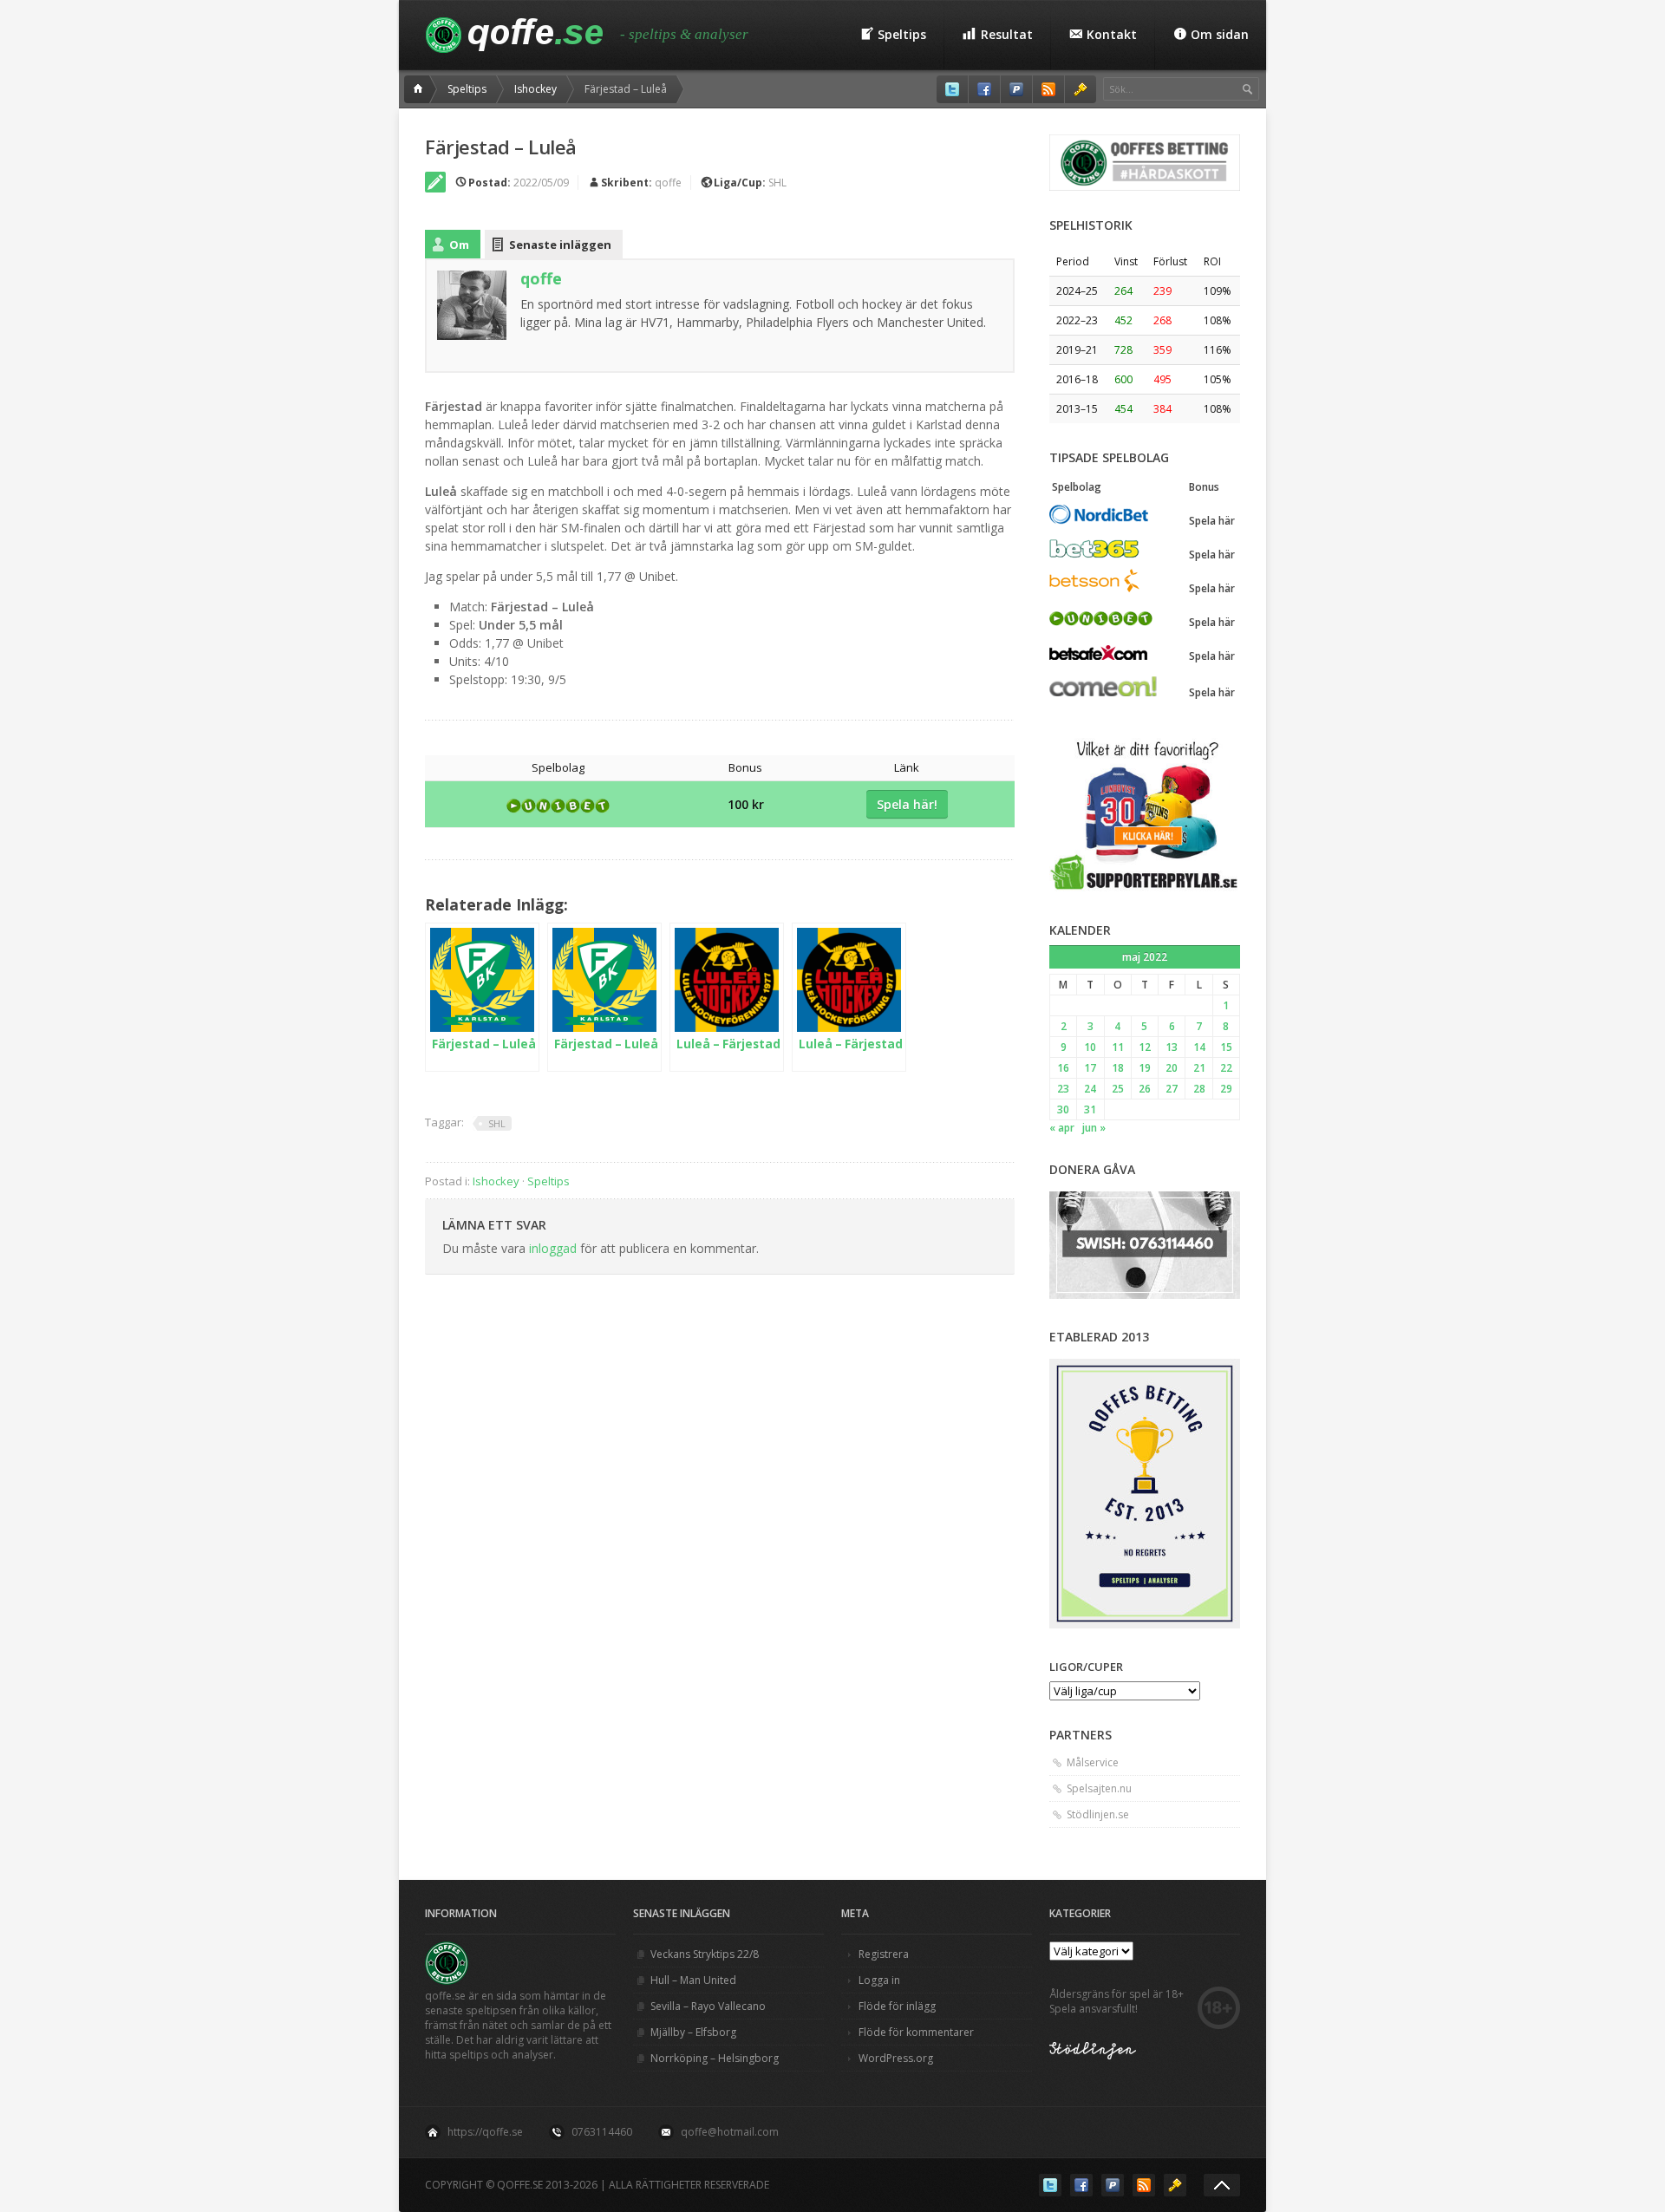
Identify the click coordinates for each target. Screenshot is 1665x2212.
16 (1063, 1068)
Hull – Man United (693, 1980)
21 (1199, 1068)
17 (1090, 1068)
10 (1090, 1047)
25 (1118, 1089)
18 (1118, 1068)
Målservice (1093, 1762)
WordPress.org (896, 2058)
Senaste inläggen (560, 245)
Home (421, 89)
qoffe (668, 183)
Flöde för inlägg (897, 2006)
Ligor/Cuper (1086, 1667)
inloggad (553, 1248)
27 (1172, 1089)
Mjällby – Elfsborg (693, 2032)
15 (1226, 1047)
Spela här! (907, 804)
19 (1145, 1068)
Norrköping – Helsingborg (715, 2058)
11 (1118, 1047)
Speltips (467, 89)
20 (1172, 1068)
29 (1226, 1089)
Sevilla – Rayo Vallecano (708, 2006)
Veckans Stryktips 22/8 (705, 1954)
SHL (777, 183)
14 (1199, 1047)
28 (1199, 1089)
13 (1172, 1047)
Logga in (879, 1980)
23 (1063, 1089)
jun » (1094, 1128)
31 (1090, 1109)
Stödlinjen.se (1098, 1814)
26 (1145, 1089)
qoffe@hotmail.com (730, 2132)
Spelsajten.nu (1099, 1788)
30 (1063, 1109)
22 (1226, 1068)
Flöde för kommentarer (916, 2032)
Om (459, 245)
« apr (1062, 1128)
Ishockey (535, 89)
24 (1090, 1089)
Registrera (884, 1954)
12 (1145, 1047)
